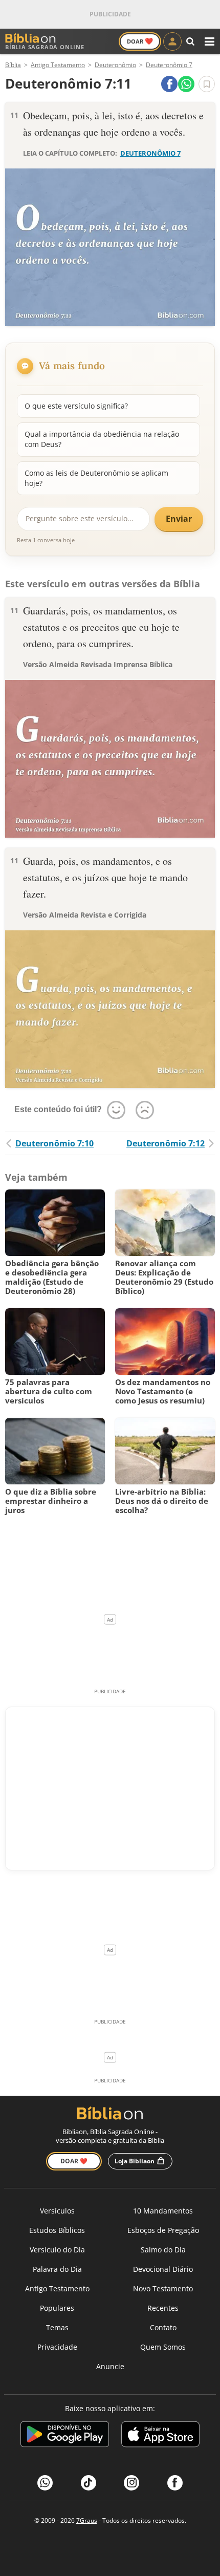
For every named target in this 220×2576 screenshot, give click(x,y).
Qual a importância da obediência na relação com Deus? (102, 439)
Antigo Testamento (57, 2288)
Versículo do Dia (57, 2250)
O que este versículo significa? (76, 406)
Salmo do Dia (163, 2250)
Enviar (179, 519)
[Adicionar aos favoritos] (207, 84)
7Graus (87, 2520)
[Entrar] (172, 41)
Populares (57, 2308)
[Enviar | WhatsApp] (186, 84)
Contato (163, 2327)
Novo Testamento (163, 2288)
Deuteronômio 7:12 (166, 1143)
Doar (140, 41)
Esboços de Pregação (163, 2230)
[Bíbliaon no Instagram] (131, 2483)
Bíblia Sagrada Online (45, 47)
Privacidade (57, 2347)
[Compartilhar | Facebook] (169, 84)
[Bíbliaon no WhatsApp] (45, 2483)
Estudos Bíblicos (57, 2230)
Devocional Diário (163, 2269)
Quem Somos (163, 2347)
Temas (57, 2327)
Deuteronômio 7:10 (54, 1143)
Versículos (57, 2211)
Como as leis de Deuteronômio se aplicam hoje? (96, 478)
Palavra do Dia (57, 2269)
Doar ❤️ (74, 2161)
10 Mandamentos (163, 2211)
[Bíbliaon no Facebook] (175, 2483)
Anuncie (110, 2366)
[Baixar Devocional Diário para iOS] (160, 2436)
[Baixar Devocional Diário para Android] (65, 2436)
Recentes (163, 2308)
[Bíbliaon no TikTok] (89, 2483)
